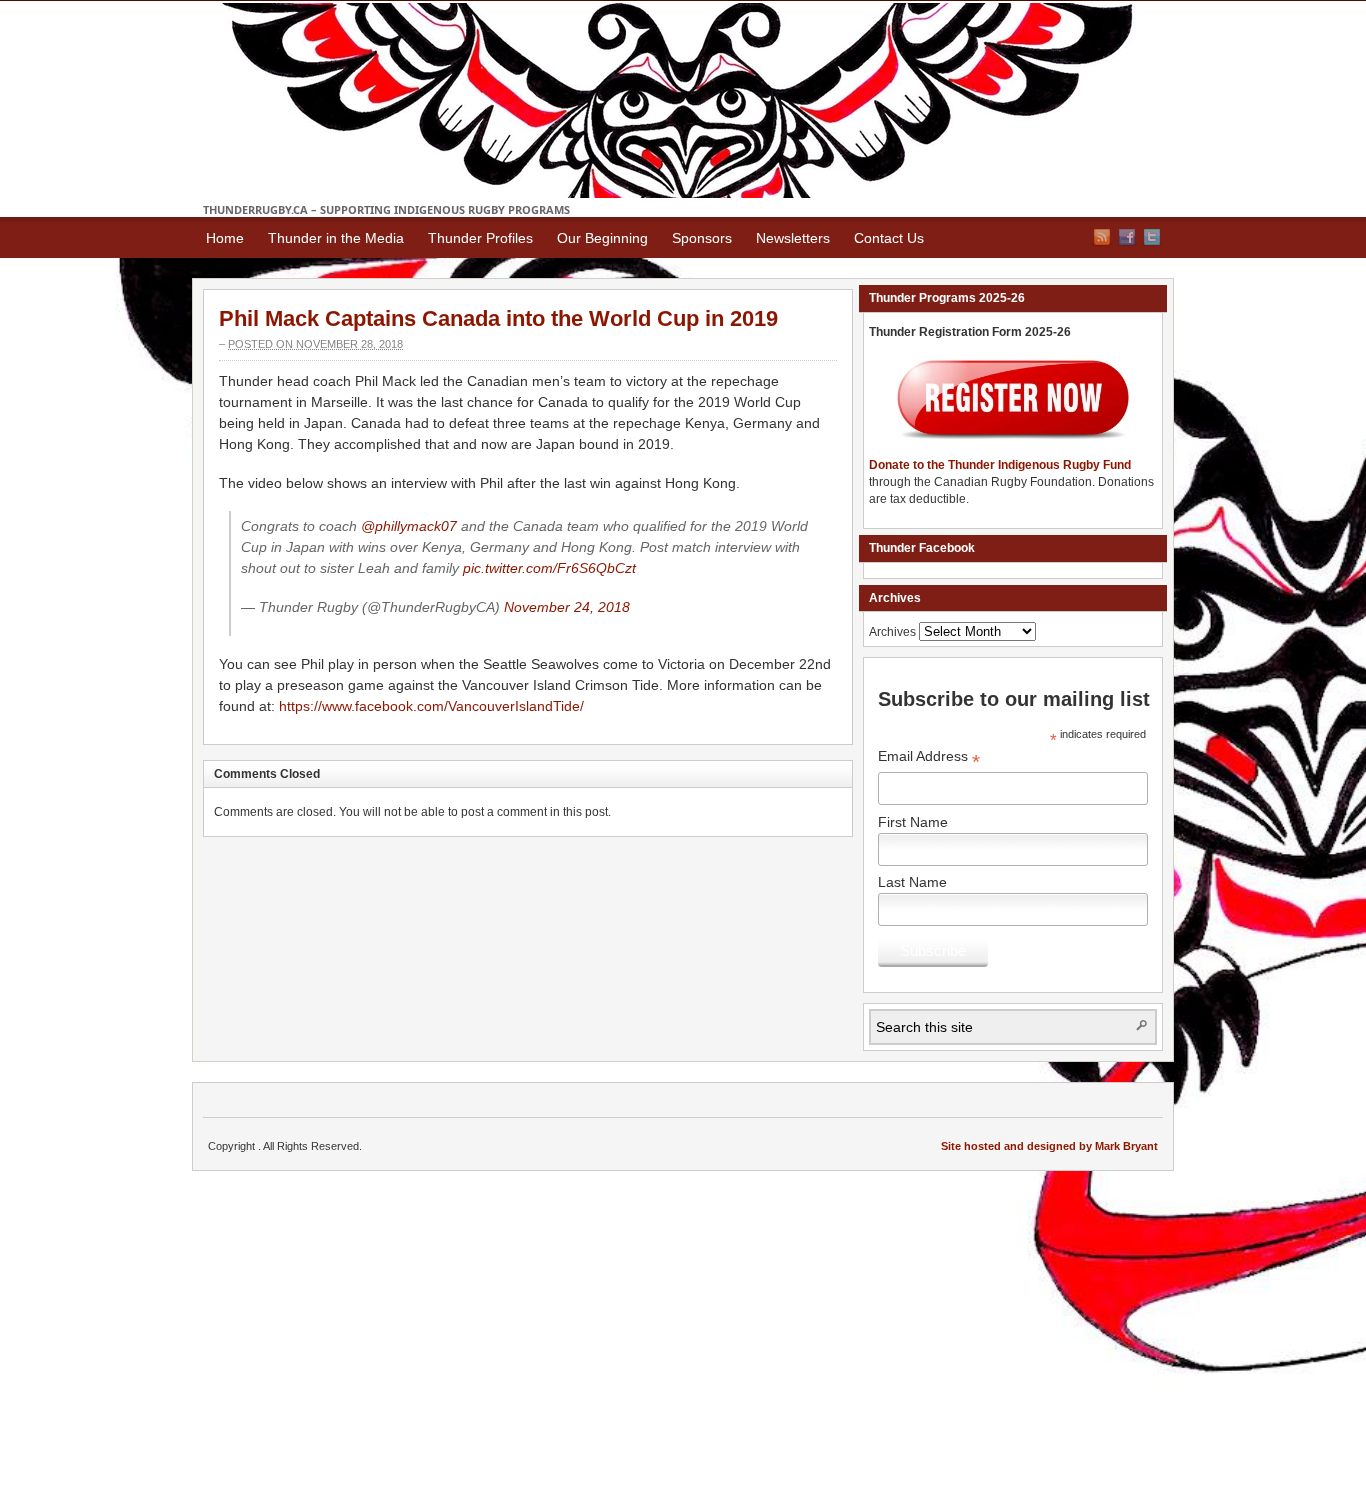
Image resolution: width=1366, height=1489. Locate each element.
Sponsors (702, 238)
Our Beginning (602, 238)
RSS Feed (1102, 237)
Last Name (912, 882)
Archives (892, 632)
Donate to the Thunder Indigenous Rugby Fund (1000, 465)
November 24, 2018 (567, 607)
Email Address (929, 758)
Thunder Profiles (480, 238)
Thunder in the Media (336, 238)
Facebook (1127, 237)
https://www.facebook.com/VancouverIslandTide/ (431, 706)
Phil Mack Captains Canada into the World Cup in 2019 (498, 318)
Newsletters (793, 238)
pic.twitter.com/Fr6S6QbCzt (549, 568)
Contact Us (889, 238)
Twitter (1152, 237)
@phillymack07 (409, 526)
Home (225, 238)
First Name (913, 822)
